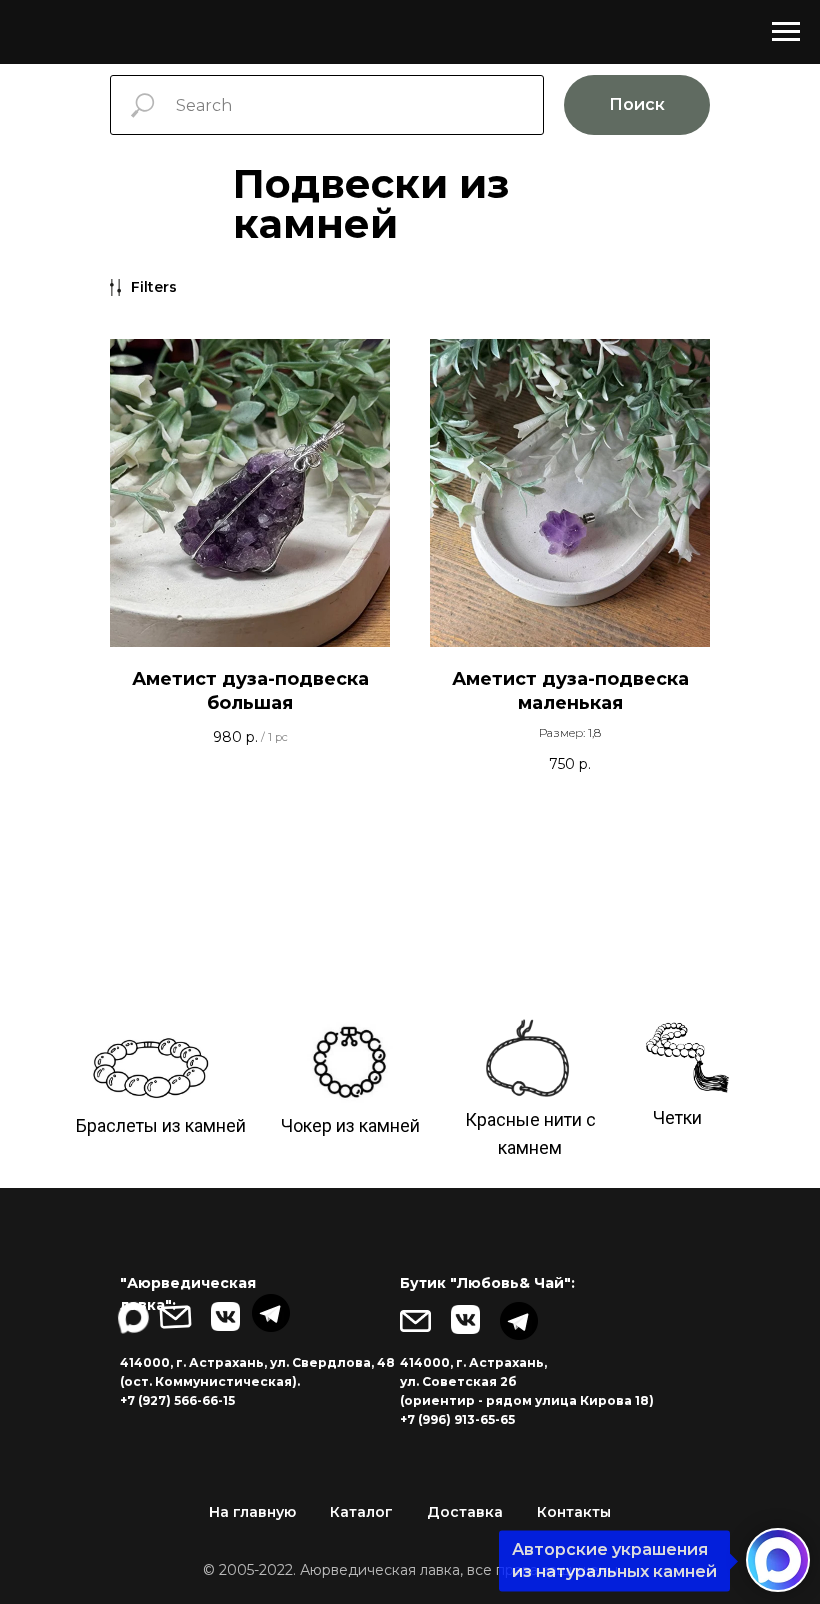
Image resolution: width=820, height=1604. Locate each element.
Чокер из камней (350, 1125)
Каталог (361, 1512)
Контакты (574, 1512)
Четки (677, 1117)
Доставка (465, 1512)
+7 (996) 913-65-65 (457, 1419)
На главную (252, 1512)
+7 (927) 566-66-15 (177, 1400)
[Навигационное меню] (786, 32)
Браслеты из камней (161, 1125)
